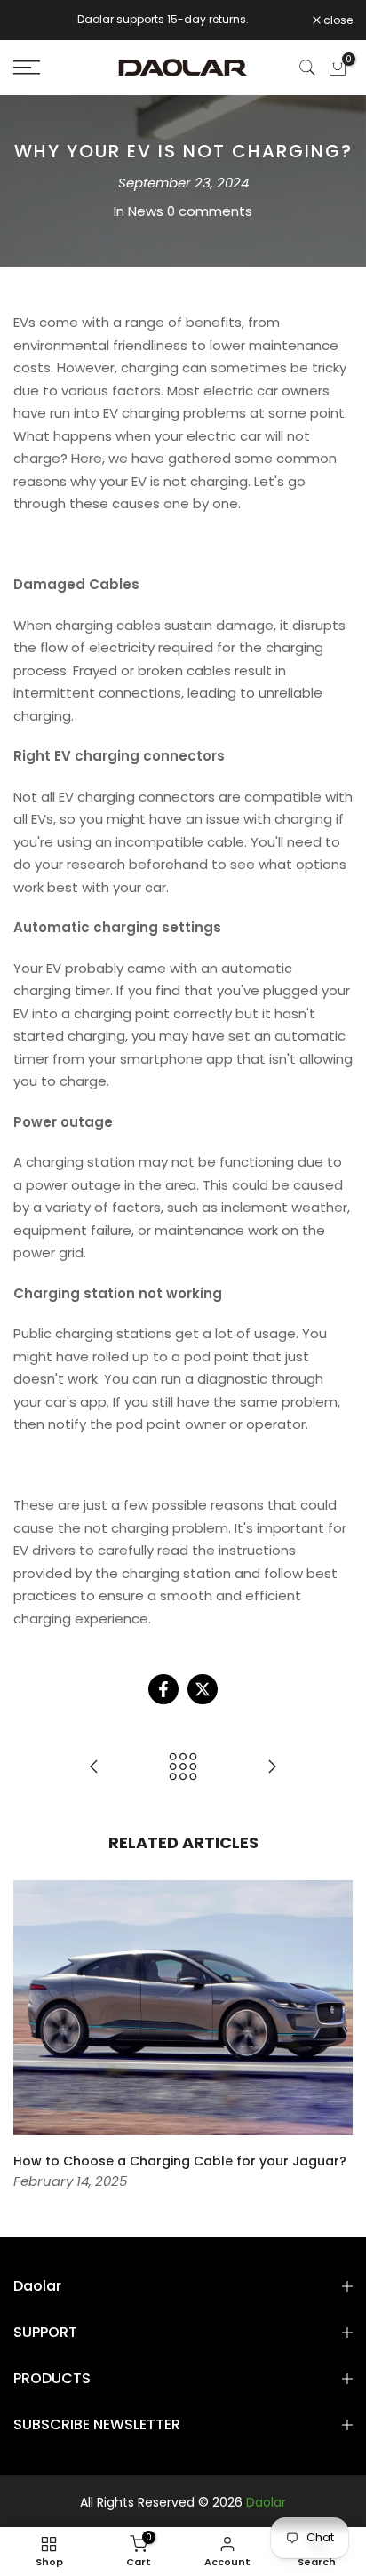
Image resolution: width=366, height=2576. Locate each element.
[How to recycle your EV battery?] (272, 1768)
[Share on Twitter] (203, 1689)
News (146, 211)
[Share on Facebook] (163, 1689)
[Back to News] (183, 1768)
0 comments (210, 211)
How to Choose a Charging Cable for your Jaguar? (180, 2161)
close (337, 20)
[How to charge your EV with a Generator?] (94, 1768)
